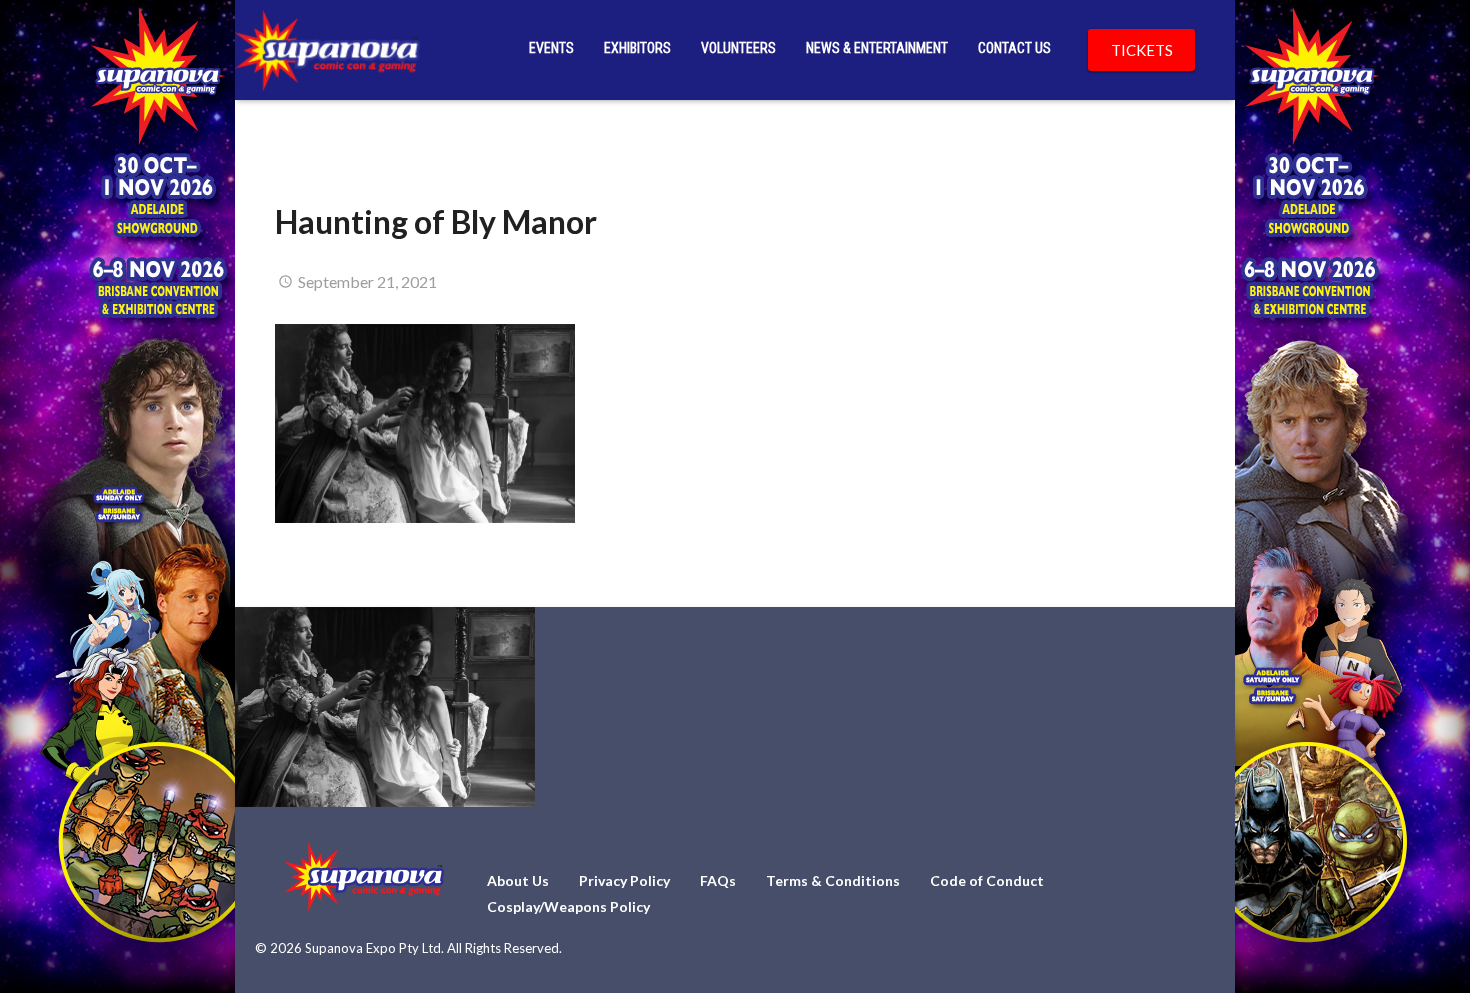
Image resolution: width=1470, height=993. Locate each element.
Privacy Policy (624, 880)
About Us (518, 880)
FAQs (718, 880)
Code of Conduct (987, 880)
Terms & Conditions (833, 880)
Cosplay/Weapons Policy (568, 906)
